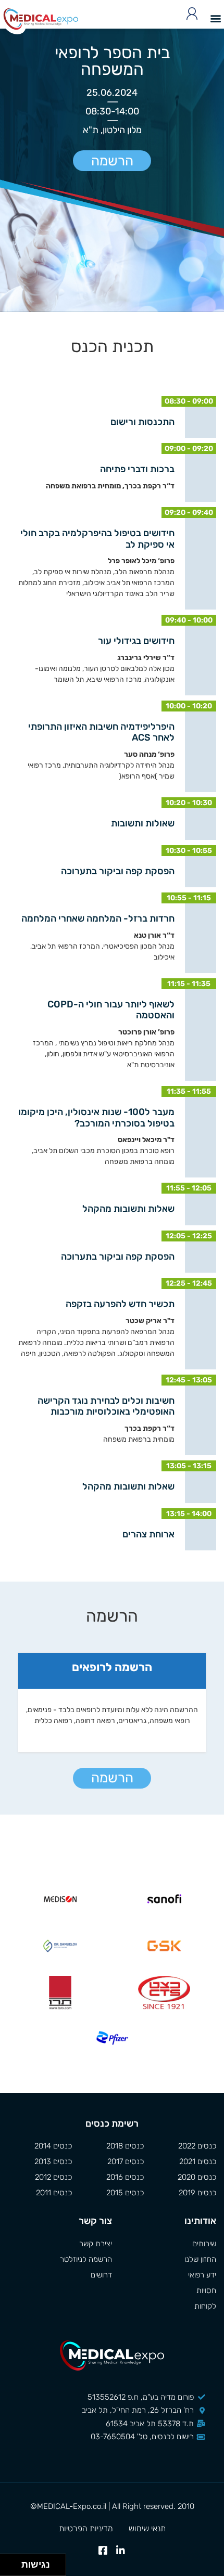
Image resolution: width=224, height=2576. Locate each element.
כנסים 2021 (198, 2161)
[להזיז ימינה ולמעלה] (14, 2562)
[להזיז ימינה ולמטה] (14, 2568)
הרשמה (112, 161)
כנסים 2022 (197, 2146)
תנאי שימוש (147, 2528)
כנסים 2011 (54, 2193)
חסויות (206, 2290)
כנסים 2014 (53, 2146)
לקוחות (205, 2306)
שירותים (204, 2244)
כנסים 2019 (197, 2193)
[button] (215, 18)
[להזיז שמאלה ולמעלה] (8, 2562)
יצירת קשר (96, 2244)
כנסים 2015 (125, 2193)
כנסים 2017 (126, 2161)
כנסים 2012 (53, 2177)
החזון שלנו (200, 2259)
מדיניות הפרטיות (86, 2528)
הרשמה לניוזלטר (86, 2259)
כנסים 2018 (125, 2146)
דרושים (101, 2275)
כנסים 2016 (125, 2177)
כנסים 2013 (53, 2161)
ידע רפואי (202, 2275)
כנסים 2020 (197, 2177)
